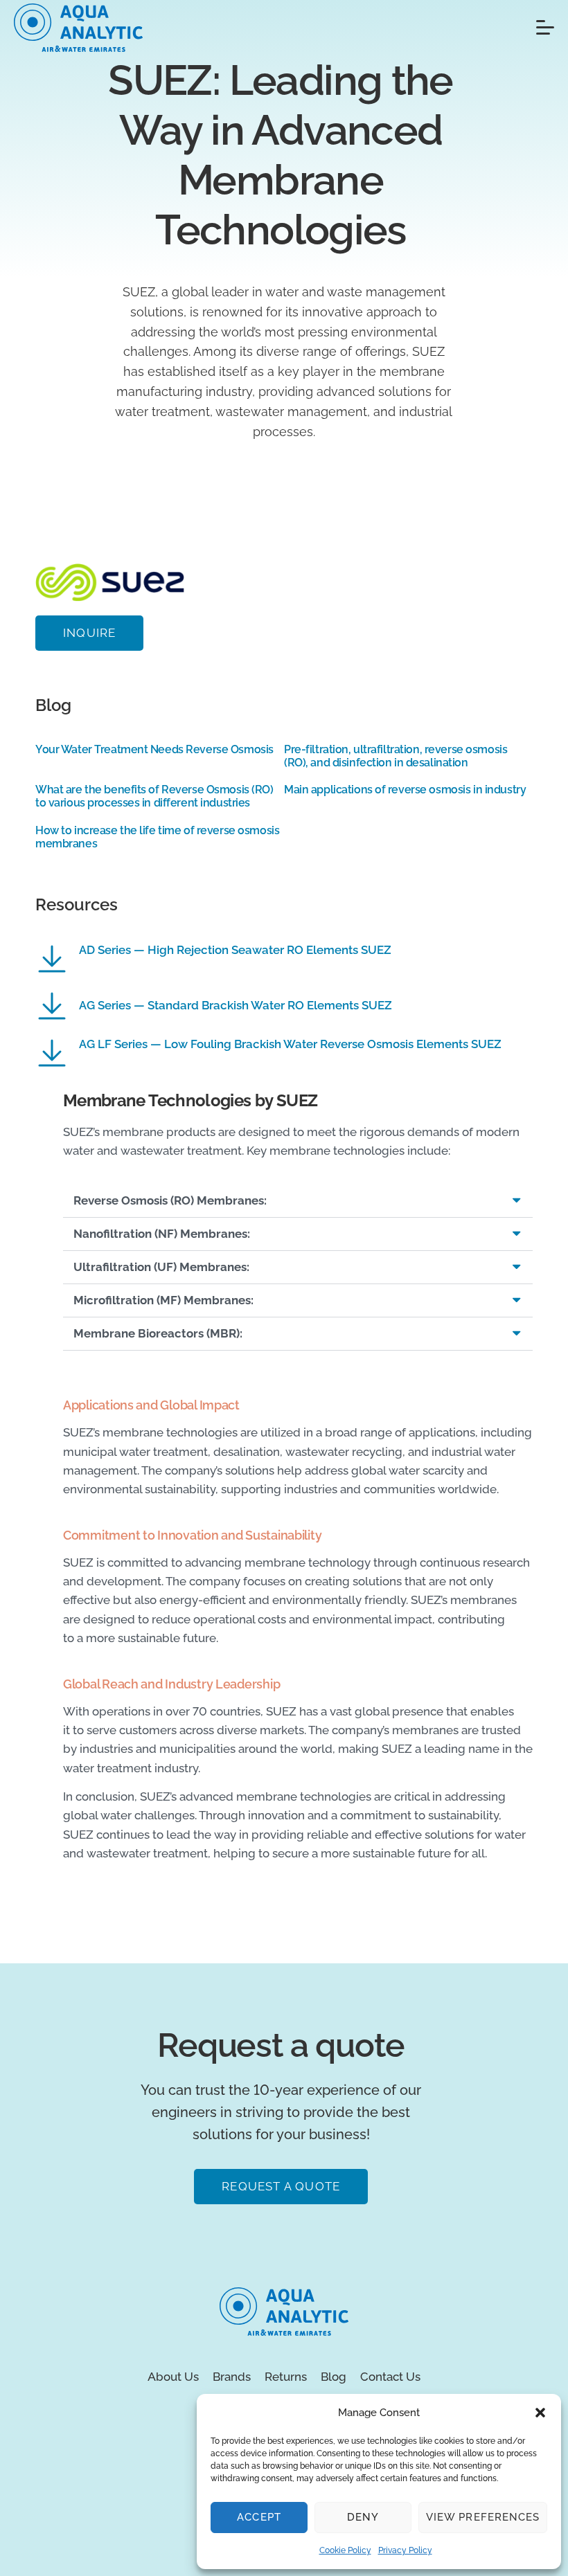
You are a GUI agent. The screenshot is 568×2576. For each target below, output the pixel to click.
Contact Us (390, 2377)
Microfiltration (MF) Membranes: (163, 1300)
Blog (334, 2377)
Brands (232, 2377)
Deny (363, 2517)
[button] (540, 2413)
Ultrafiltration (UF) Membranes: (161, 1267)
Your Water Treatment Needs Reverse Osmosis (154, 749)
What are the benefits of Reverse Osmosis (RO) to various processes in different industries (154, 796)
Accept (259, 2517)
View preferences (483, 2517)
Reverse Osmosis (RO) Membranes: (170, 1200)
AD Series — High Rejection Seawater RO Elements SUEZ (235, 950)
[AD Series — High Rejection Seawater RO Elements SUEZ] (52, 959)
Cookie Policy (345, 2550)
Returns (286, 2377)
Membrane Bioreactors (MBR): (158, 1333)
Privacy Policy (405, 2550)
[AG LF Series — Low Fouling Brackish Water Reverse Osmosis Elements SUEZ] (52, 1053)
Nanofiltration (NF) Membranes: (162, 1234)
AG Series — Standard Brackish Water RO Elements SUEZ (236, 1005)
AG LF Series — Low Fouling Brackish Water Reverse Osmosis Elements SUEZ (290, 1044)
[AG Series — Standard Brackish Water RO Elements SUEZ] (52, 1006)
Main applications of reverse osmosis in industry (405, 790)
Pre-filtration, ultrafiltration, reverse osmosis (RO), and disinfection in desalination (396, 756)
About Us (173, 2377)
